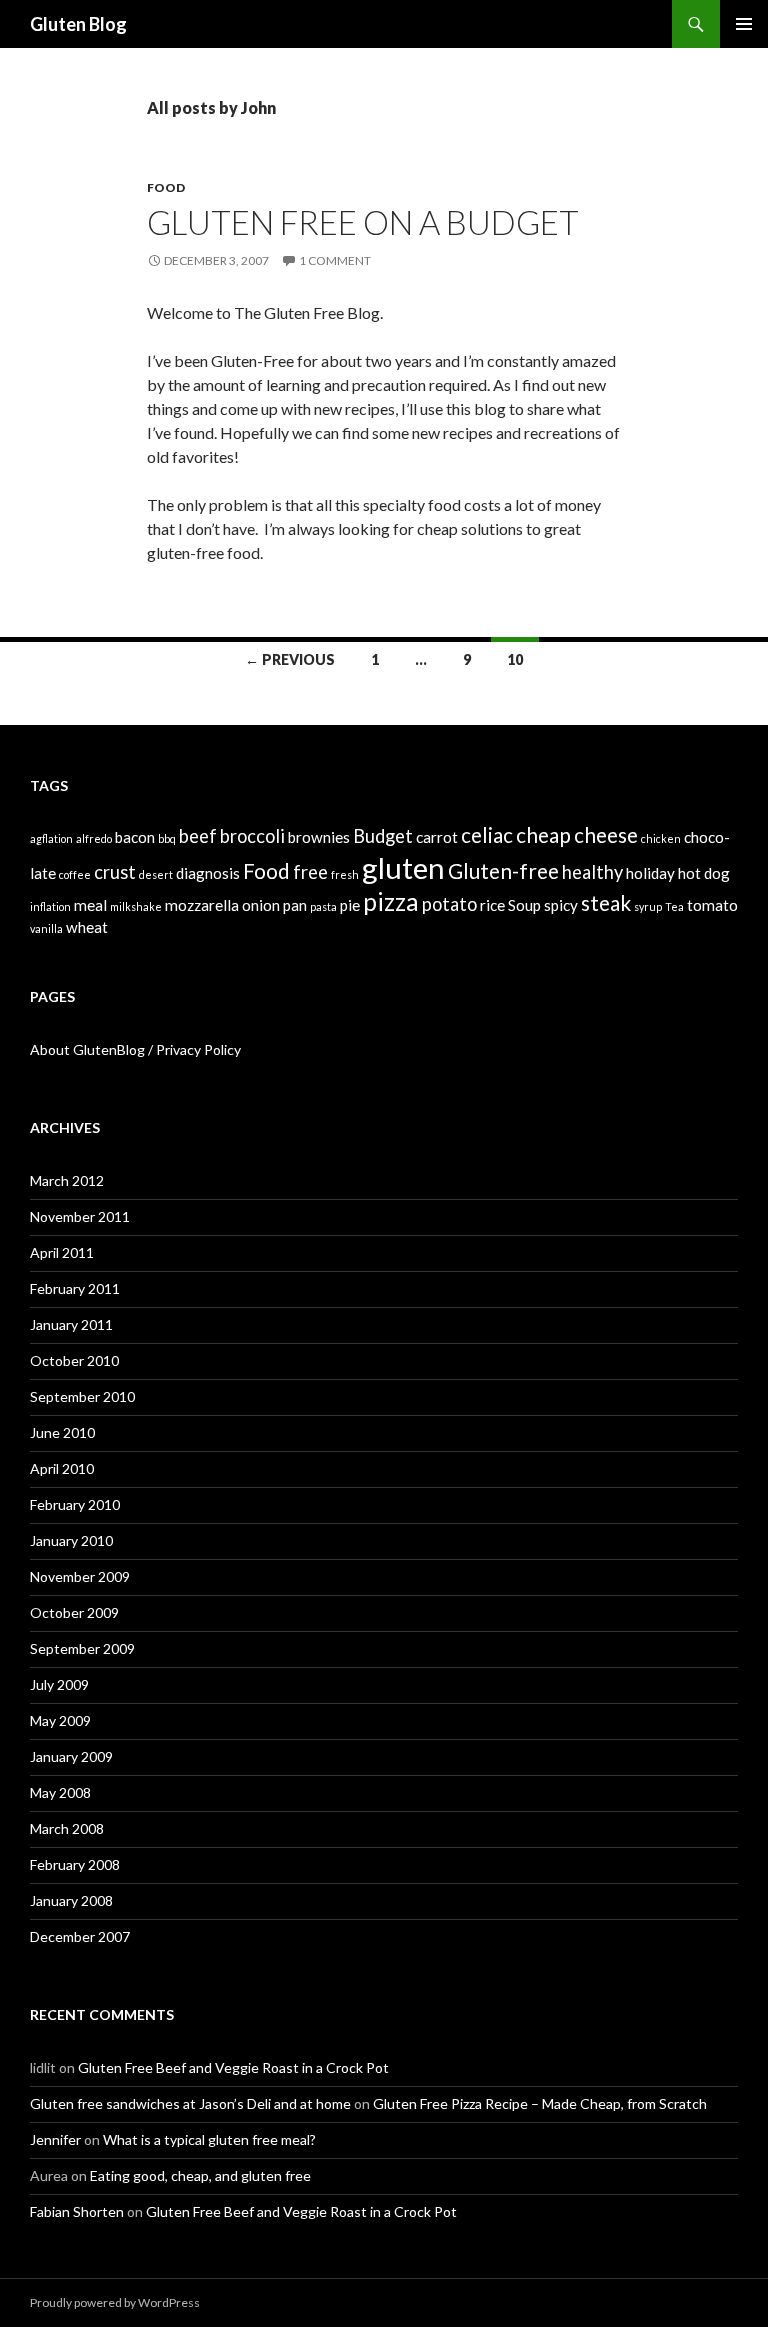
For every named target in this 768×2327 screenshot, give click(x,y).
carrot (437, 837)
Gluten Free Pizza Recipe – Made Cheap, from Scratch (540, 2103)
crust (115, 872)
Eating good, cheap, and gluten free (200, 2175)
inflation (50, 906)
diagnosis (208, 873)
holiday (650, 873)
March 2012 (67, 1180)
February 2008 (75, 1864)
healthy (592, 872)
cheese (606, 835)
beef (198, 836)
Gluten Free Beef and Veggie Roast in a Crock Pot (233, 2067)
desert (156, 874)
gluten (403, 867)
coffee (75, 874)
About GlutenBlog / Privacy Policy (135, 1049)
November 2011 (80, 1216)
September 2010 (82, 1396)
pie (350, 905)
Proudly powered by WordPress (115, 2302)
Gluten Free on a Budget (363, 222)
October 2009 (74, 1612)
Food (166, 187)
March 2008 (67, 1828)
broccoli (252, 836)
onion (261, 905)
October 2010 (74, 1360)
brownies (319, 837)
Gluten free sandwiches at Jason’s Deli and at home (190, 2103)
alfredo (94, 838)
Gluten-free (503, 871)
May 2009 (60, 1720)
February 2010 (75, 1504)
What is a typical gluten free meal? (209, 2139)
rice (492, 905)
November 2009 (80, 1576)
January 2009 (71, 1756)
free (310, 872)
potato (449, 904)
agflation (51, 838)
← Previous (290, 659)
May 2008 (60, 1792)
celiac (487, 835)
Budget (383, 836)
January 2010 (71, 1540)
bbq (167, 838)
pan (295, 905)
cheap (543, 835)
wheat (87, 927)
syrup (648, 906)
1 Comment (335, 260)
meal (90, 905)
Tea (674, 906)
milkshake (136, 906)
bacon (135, 837)
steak (606, 903)
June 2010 (62, 1432)
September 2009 (82, 1648)
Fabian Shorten (77, 2211)
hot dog (704, 873)
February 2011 (75, 1288)
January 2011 (71, 1324)
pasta (323, 906)
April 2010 (62, 1468)
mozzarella (202, 905)
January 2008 (71, 1900)
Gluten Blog (78, 24)
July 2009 (59, 1684)
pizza (391, 901)
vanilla (46, 928)
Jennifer (55, 2139)
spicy (561, 905)
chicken (661, 838)
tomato (712, 905)
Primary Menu (744, 24)
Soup (524, 905)
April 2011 (62, 1252)
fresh (345, 874)
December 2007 (80, 1936)
